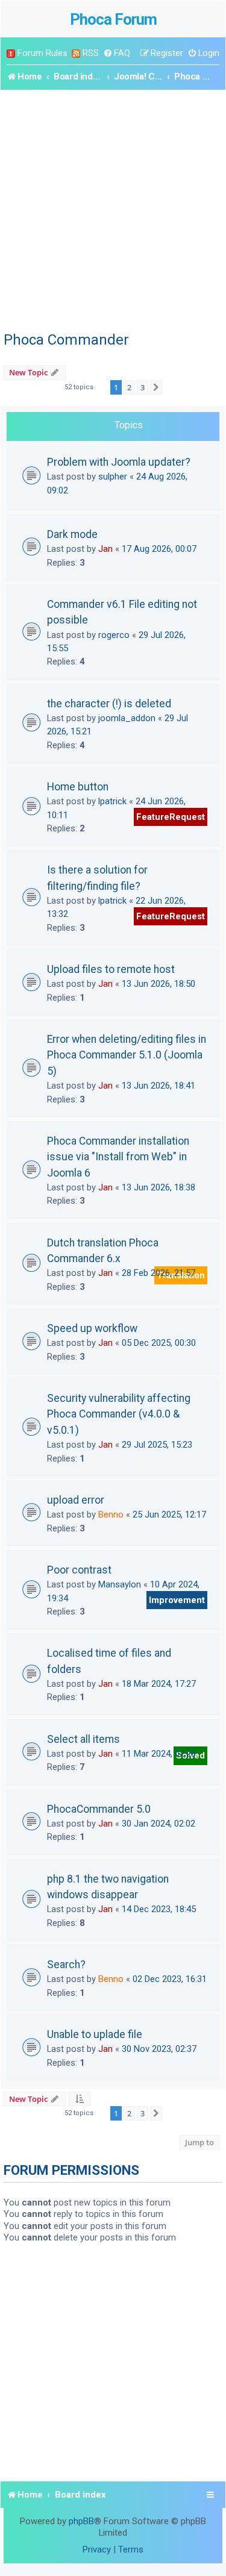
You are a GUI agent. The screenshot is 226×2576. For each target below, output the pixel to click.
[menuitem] (117, 53)
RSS (91, 53)
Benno (111, 1515)
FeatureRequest (171, 817)
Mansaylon (120, 1584)
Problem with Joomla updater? (119, 462)
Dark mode (72, 534)
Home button (78, 787)
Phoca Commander (66, 340)
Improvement (177, 1600)
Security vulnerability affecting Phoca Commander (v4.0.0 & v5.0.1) (119, 1414)
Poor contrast (79, 1570)
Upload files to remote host (111, 969)
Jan (105, 549)
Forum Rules (42, 53)
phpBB (81, 2521)
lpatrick (112, 801)
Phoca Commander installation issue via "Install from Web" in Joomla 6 (118, 1157)
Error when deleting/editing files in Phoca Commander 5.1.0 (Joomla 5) (127, 1055)
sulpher (113, 477)
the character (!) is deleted (109, 704)
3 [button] (143, 387)
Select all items (83, 1739)
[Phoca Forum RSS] (76, 53)
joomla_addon (127, 718)
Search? (66, 1965)
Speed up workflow (92, 1328)
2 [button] (129, 387)
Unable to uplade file (95, 2034)
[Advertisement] (113, 209)
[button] (156, 387)
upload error (76, 1500)
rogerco (114, 635)
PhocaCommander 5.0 (99, 1809)
